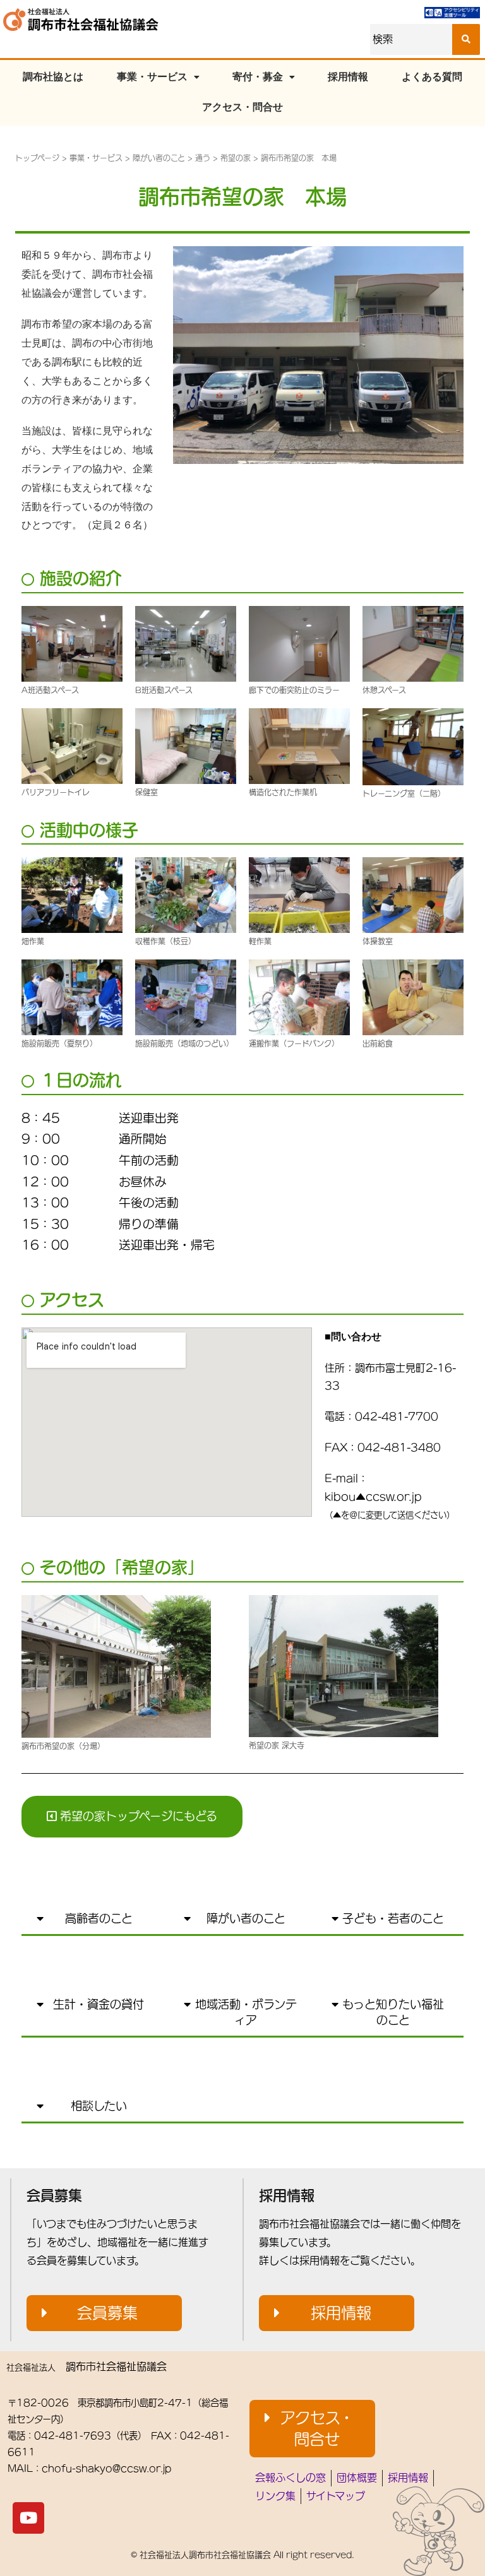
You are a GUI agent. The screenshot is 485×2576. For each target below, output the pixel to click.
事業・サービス (152, 77)
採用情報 (348, 77)
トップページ (37, 158)
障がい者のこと (159, 158)
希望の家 (236, 158)
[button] (132, 1816)
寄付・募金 (258, 77)
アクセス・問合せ (242, 107)
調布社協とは (53, 77)
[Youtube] (28, 2518)
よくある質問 (432, 77)
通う (203, 158)
